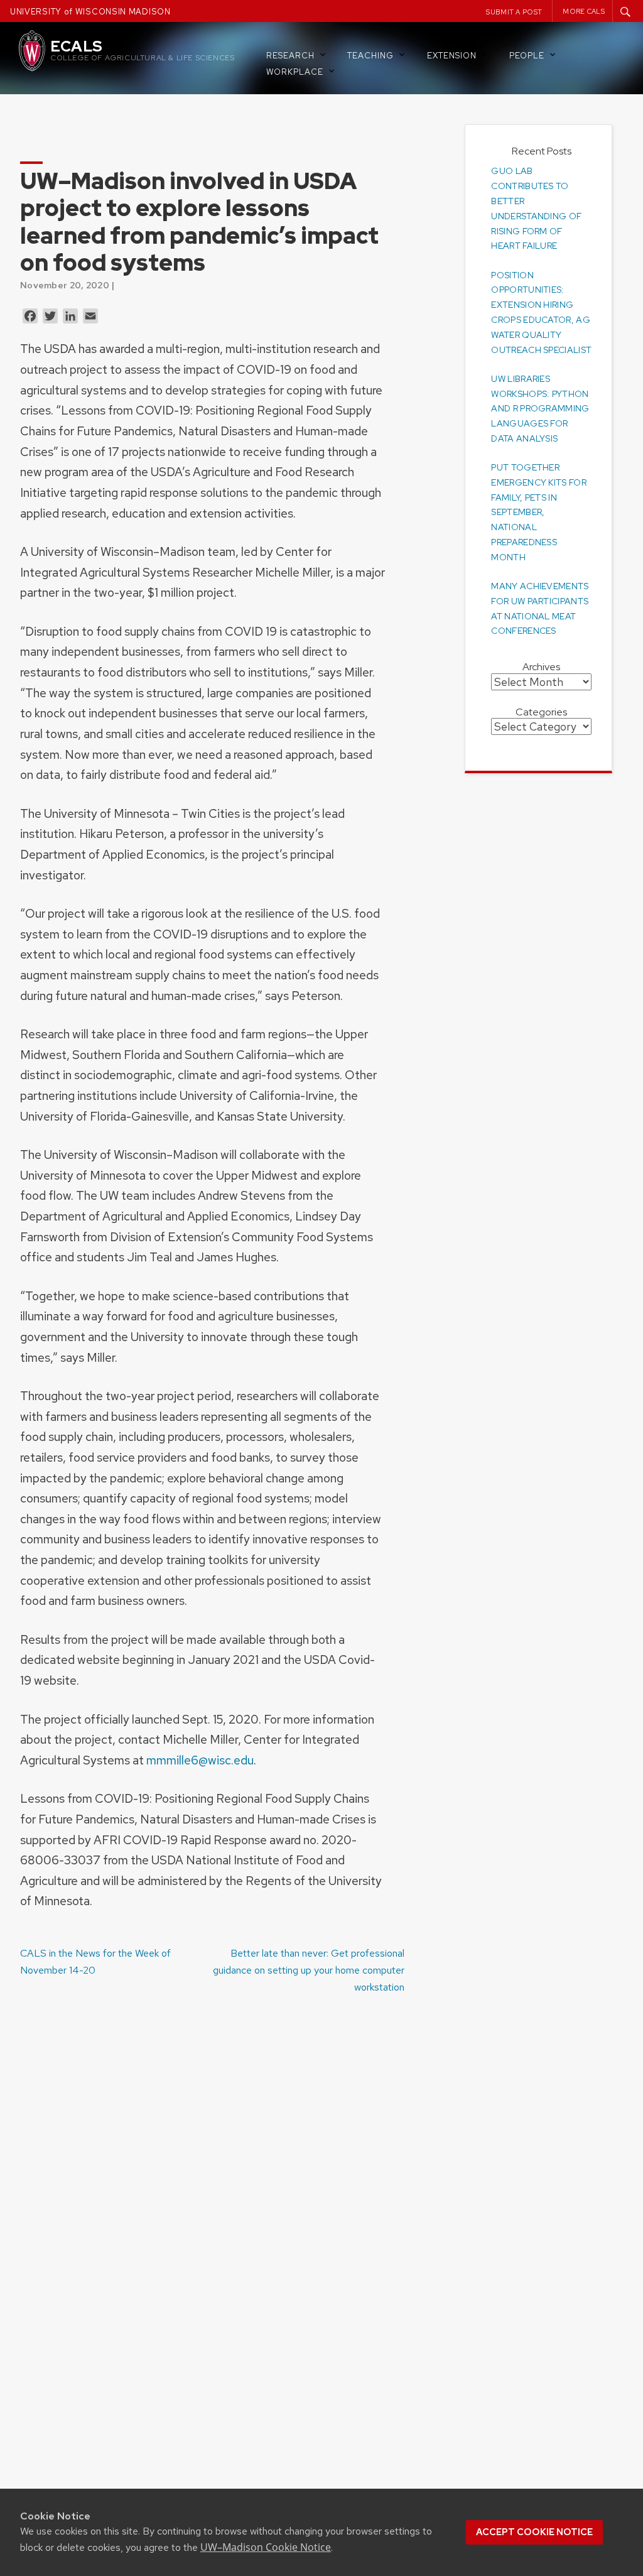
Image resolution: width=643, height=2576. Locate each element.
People (527, 56)
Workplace (295, 72)
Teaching (370, 56)
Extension (452, 56)
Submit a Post (514, 12)
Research (290, 56)
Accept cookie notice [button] (534, 2532)
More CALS (584, 11)
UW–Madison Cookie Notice (266, 2547)
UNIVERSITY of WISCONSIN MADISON (90, 12)
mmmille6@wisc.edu (200, 1760)
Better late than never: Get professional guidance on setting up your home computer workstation (309, 1970)
